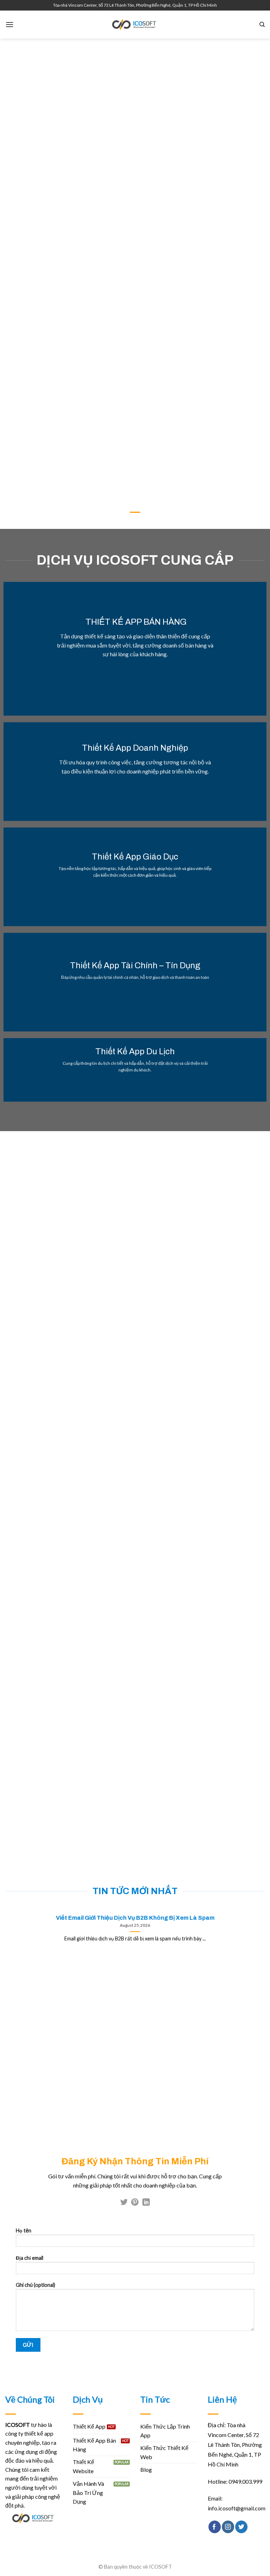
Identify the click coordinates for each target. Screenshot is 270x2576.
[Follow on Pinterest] (135, 2203)
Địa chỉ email (30, 2258)
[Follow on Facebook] (215, 2527)
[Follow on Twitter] (124, 2203)
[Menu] (9, 24)
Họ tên (24, 2230)
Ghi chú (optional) (36, 2285)
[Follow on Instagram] (228, 2527)
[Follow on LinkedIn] (146, 2203)
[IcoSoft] (135, 25)
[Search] (262, 25)
